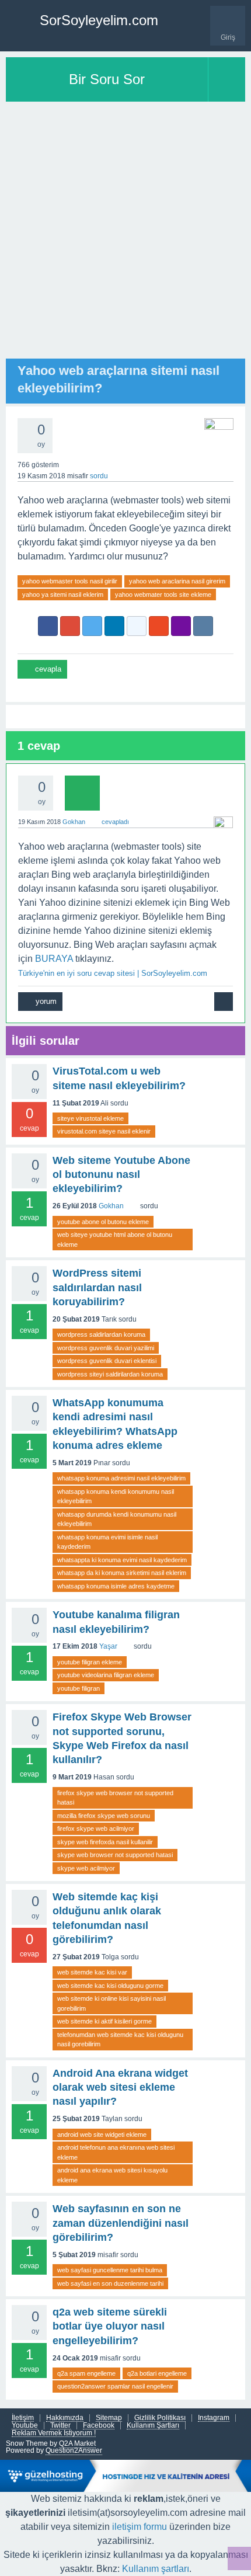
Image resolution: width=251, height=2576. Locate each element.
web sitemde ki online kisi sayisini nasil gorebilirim (111, 2003)
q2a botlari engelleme (157, 2373)
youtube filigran (79, 1688)
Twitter (60, 2426)
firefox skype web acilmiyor (96, 1828)
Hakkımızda (65, 2418)
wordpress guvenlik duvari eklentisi (107, 1361)
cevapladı (115, 822)
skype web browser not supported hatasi (115, 1855)
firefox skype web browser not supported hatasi (115, 1798)
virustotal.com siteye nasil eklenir (104, 1131)
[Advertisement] (125, 233)
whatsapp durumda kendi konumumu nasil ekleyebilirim (117, 1519)
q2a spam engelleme (86, 2373)
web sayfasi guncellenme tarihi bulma (110, 2270)
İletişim (23, 2418)
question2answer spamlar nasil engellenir (115, 2386)
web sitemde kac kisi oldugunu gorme (110, 1986)
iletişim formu (140, 2527)
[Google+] (70, 626)
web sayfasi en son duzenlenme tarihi (110, 2283)
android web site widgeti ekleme (102, 2135)
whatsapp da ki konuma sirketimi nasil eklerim (122, 1573)
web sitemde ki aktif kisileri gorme (104, 2021)
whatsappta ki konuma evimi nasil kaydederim (122, 1560)
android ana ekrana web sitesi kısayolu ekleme (112, 2175)
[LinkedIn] (114, 626)
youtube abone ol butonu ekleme (103, 1222)
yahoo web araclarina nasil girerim (177, 581)
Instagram (214, 2418)
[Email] (181, 626)
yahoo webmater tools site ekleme (163, 595)
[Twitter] (92, 626)
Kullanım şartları (156, 2569)
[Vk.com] (203, 626)
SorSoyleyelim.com (99, 20)
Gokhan (111, 1206)
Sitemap (109, 2418)
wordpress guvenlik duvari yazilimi (106, 1348)
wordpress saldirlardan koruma (101, 1334)
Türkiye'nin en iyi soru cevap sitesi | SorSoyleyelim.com (113, 973)
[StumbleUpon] (159, 626)
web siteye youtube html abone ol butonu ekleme (115, 1240)
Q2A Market (77, 2443)
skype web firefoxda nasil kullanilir (105, 1842)
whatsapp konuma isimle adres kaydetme (116, 1586)
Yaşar (108, 1646)
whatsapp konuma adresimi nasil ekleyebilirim (121, 1478)
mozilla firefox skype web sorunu (104, 1816)
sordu (99, 476)
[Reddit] (137, 626)
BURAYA (54, 959)
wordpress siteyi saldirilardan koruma (110, 1374)
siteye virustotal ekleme (90, 1118)
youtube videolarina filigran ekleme (106, 1675)
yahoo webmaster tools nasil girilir (70, 581)
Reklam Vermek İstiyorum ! (54, 2433)
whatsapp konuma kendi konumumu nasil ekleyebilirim (116, 1496)
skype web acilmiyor (86, 1868)
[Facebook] (48, 626)
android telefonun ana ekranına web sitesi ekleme (116, 2152)
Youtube (25, 2426)
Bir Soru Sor (107, 79)
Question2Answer (74, 2450)
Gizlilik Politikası (160, 2418)
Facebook (99, 2426)
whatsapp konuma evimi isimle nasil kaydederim (107, 1542)
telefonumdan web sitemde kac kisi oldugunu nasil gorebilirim (120, 2040)
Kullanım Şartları (153, 2426)
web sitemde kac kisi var (92, 1972)
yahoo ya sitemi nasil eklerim (63, 595)
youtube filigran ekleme (90, 1662)
